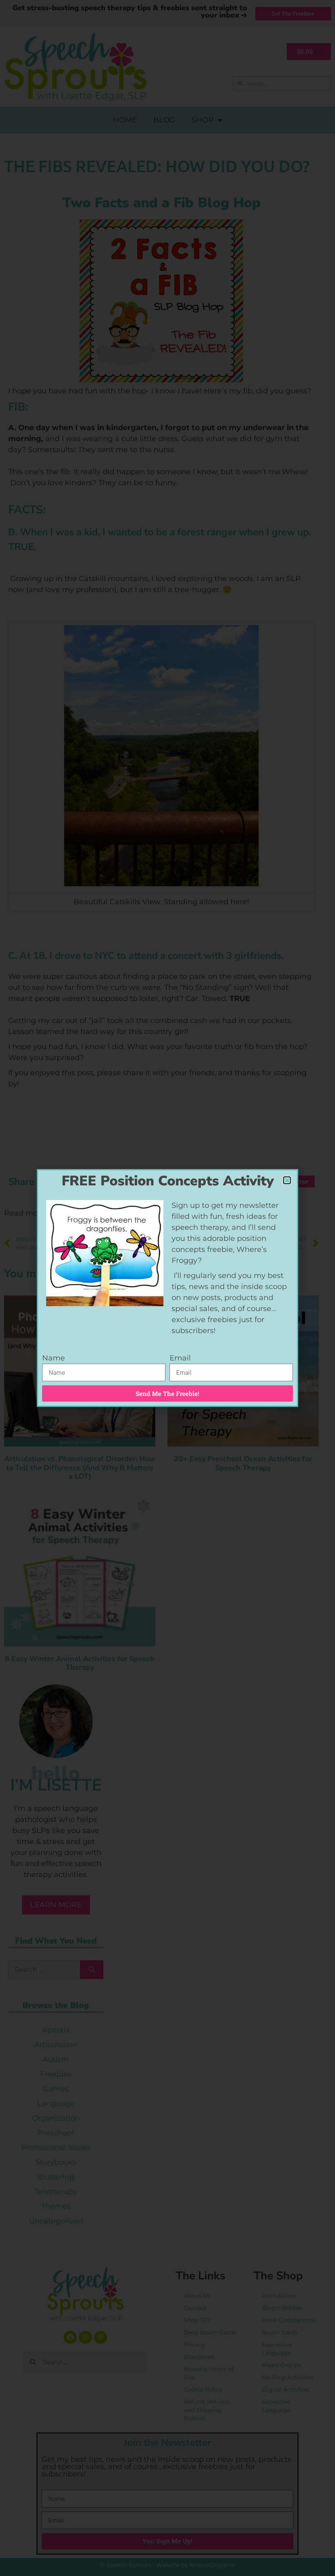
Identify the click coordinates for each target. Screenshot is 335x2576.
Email (180, 1358)
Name (54, 1358)
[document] (167, 1288)
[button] (287, 1180)
